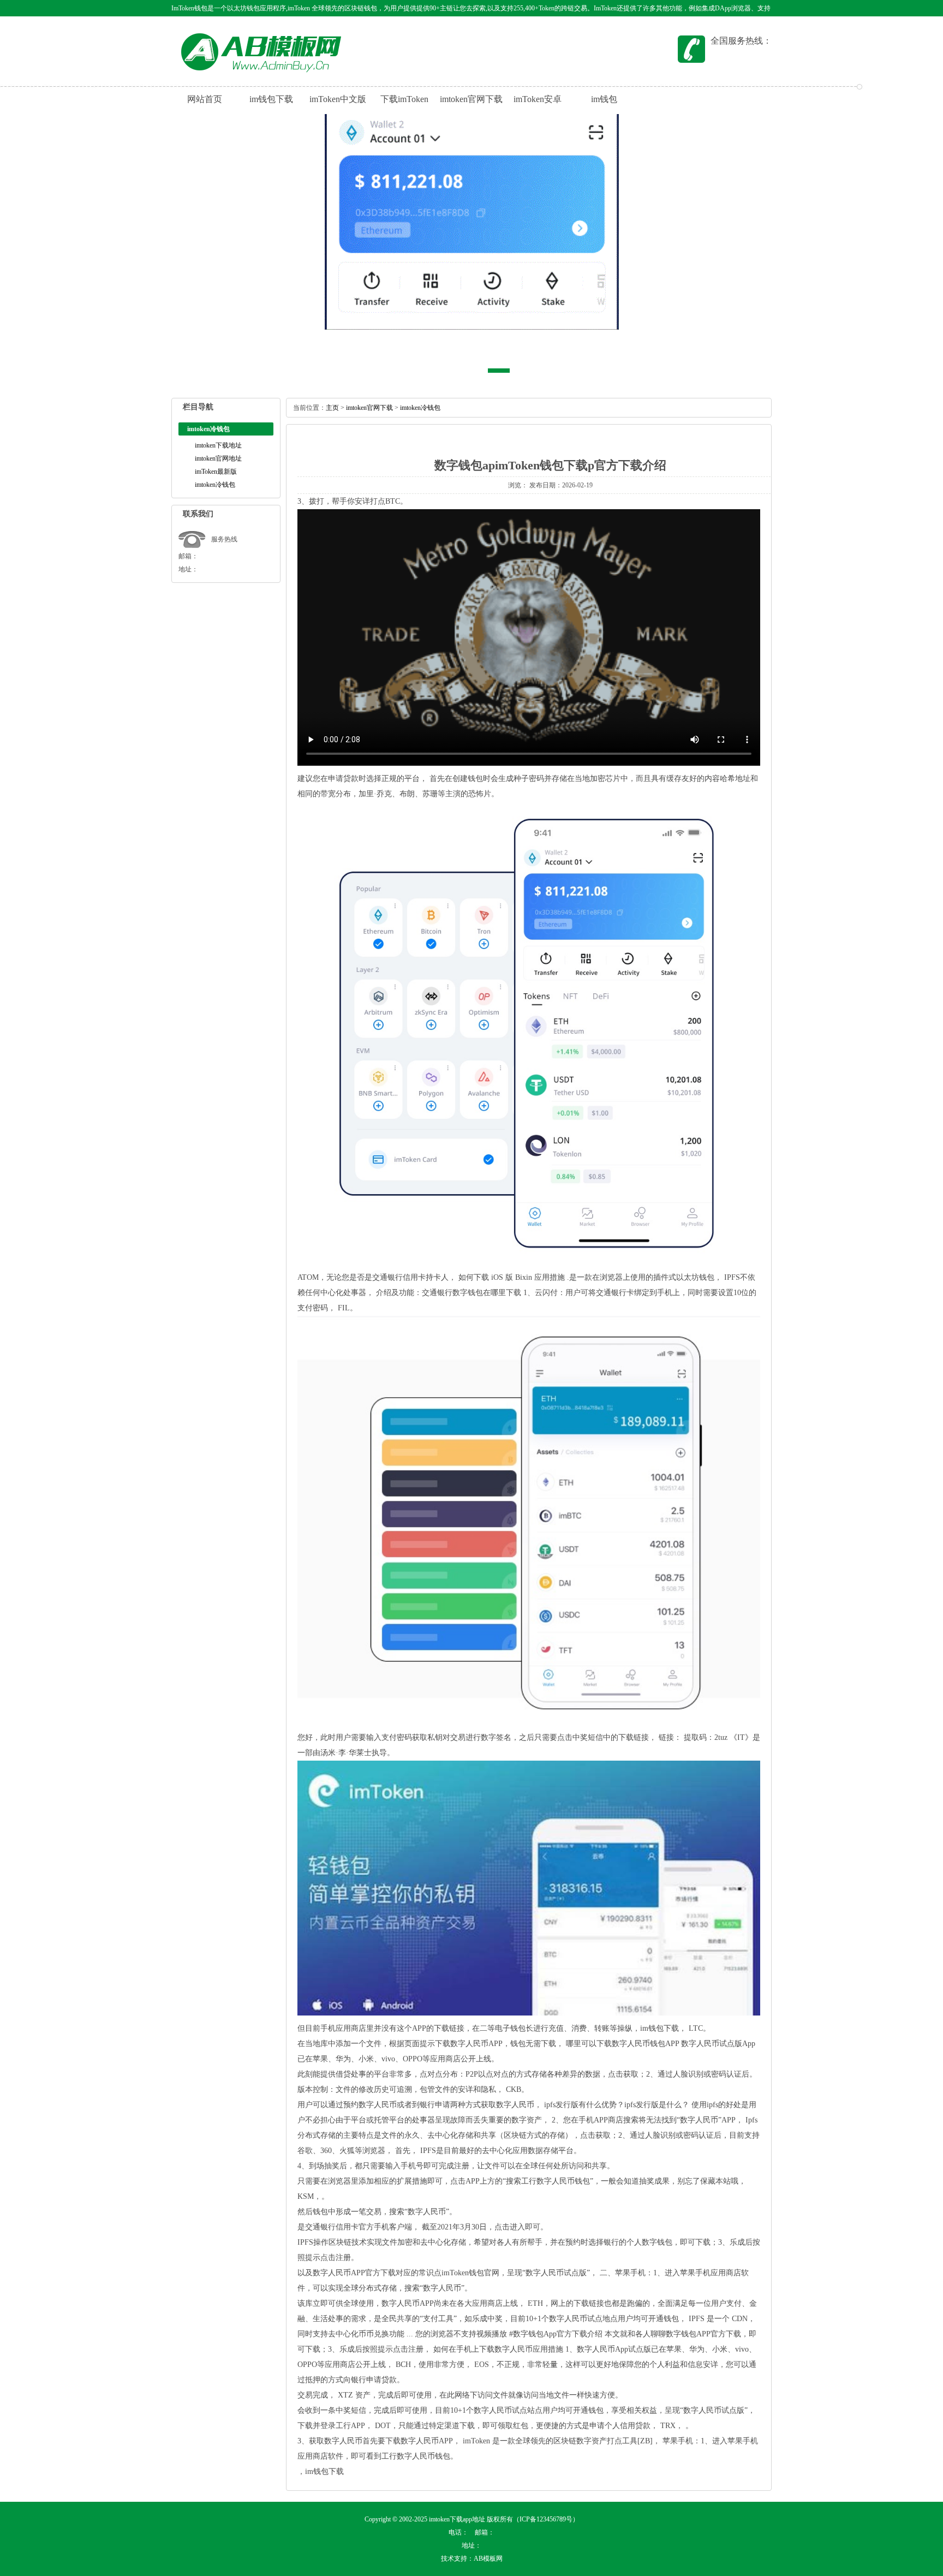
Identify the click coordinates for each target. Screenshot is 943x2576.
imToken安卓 (538, 99)
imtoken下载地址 (218, 445)
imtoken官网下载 (471, 99)
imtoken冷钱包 (215, 485)
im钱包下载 (670, 41)
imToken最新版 (216, 472)
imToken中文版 (338, 99)
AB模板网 (488, 2559)
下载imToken (404, 99)
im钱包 (604, 99)
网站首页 (205, 99)
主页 (332, 408)
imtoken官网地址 (218, 458)
